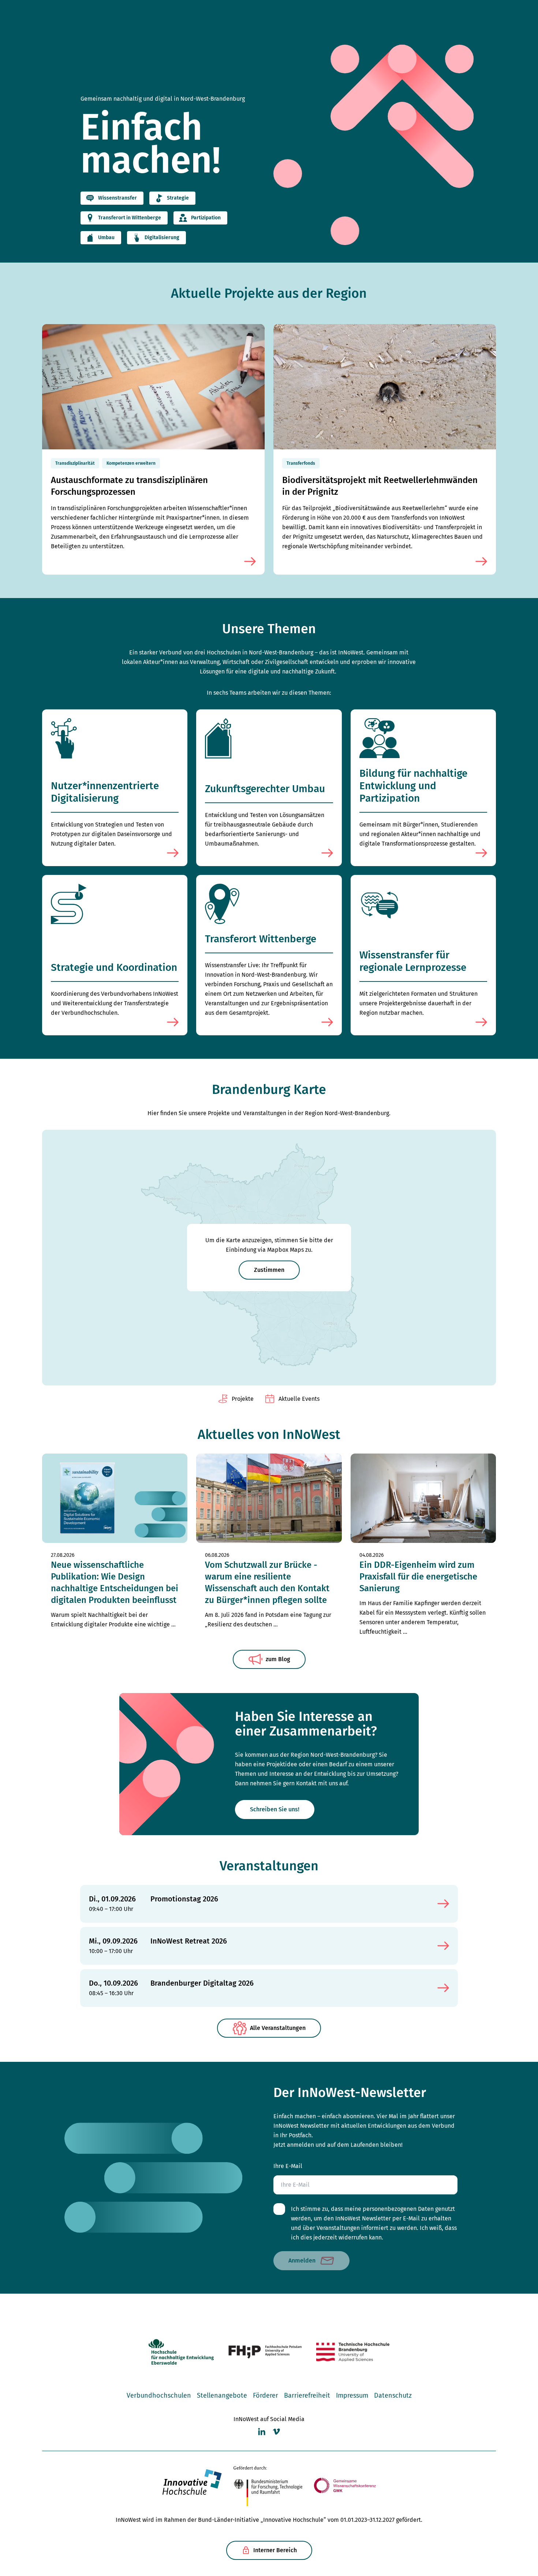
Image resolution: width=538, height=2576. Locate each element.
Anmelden (302, 2261)
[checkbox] (279, 2209)
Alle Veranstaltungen (278, 2028)
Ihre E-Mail (288, 2166)
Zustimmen (269, 1270)
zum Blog (278, 1659)
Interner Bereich (275, 2550)
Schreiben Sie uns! (275, 1809)
